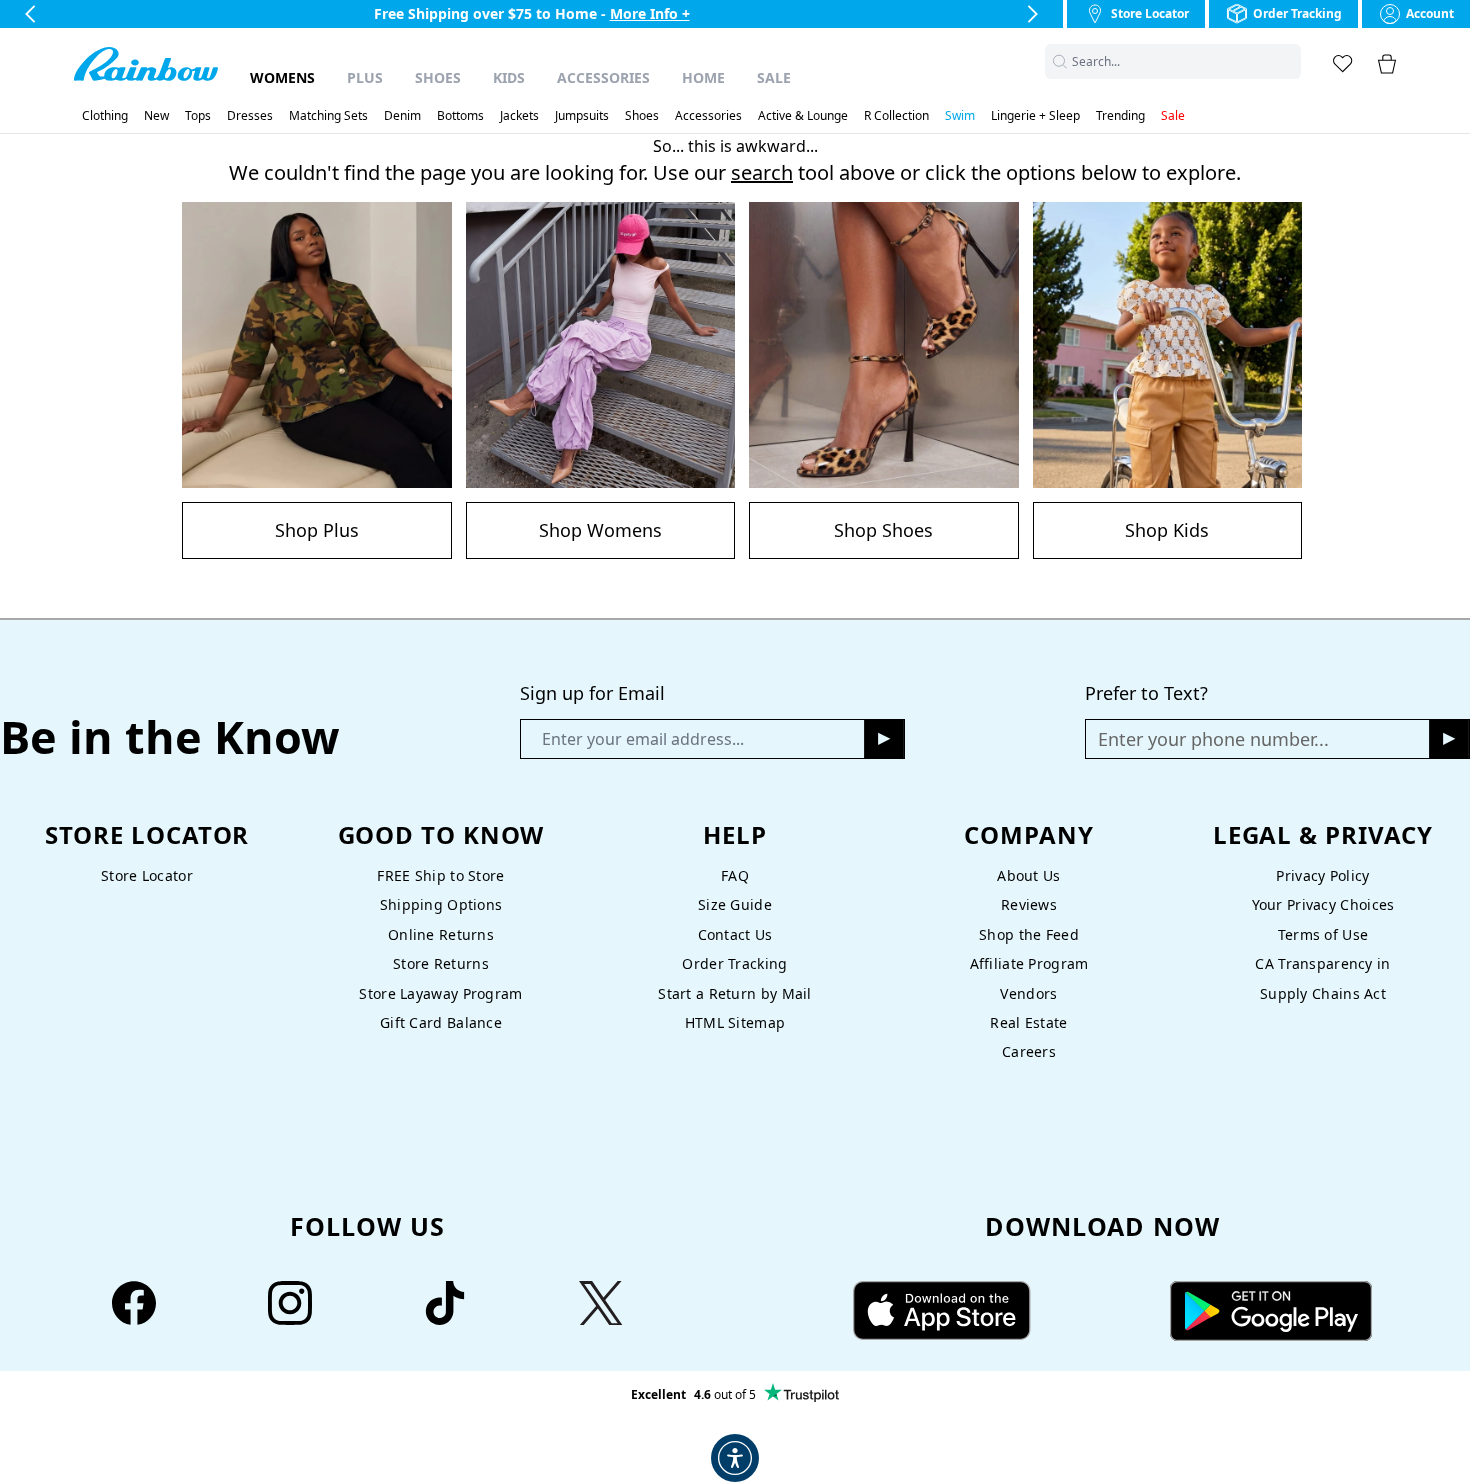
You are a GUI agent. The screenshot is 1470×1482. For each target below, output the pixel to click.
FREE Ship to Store (440, 875)
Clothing (105, 116)
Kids (509, 77)
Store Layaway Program (440, 993)
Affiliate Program (1029, 963)
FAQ (735, 875)
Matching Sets (328, 116)
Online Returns (441, 934)
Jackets (519, 116)
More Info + (650, 13)
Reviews (1029, 904)
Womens (282, 77)
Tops (198, 116)
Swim (960, 116)
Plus (365, 77)
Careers (1029, 1051)
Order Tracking (734, 963)
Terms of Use (1323, 934)
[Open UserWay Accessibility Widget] (735, 1458)
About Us (1028, 875)
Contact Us (735, 934)
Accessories (603, 77)
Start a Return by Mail (734, 993)
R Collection (896, 116)
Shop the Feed (1029, 934)
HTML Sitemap (735, 1022)
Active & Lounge (803, 116)
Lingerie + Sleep (1035, 116)
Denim (402, 116)
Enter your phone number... (1213, 739)
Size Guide (735, 904)
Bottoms (460, 116)
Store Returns (441, 963)
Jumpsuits (582, 116)
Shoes (438, 77)
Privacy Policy (1322, 875)
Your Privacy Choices (1323, 904)
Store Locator (147, 875)
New (156, 116)
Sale (774, 77)
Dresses (250, 116)
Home (703, 77)
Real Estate (1028, 1022)
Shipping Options (441, 904)
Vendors (1028, 993)
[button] (1289, 61)
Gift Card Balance (441, 1022)
